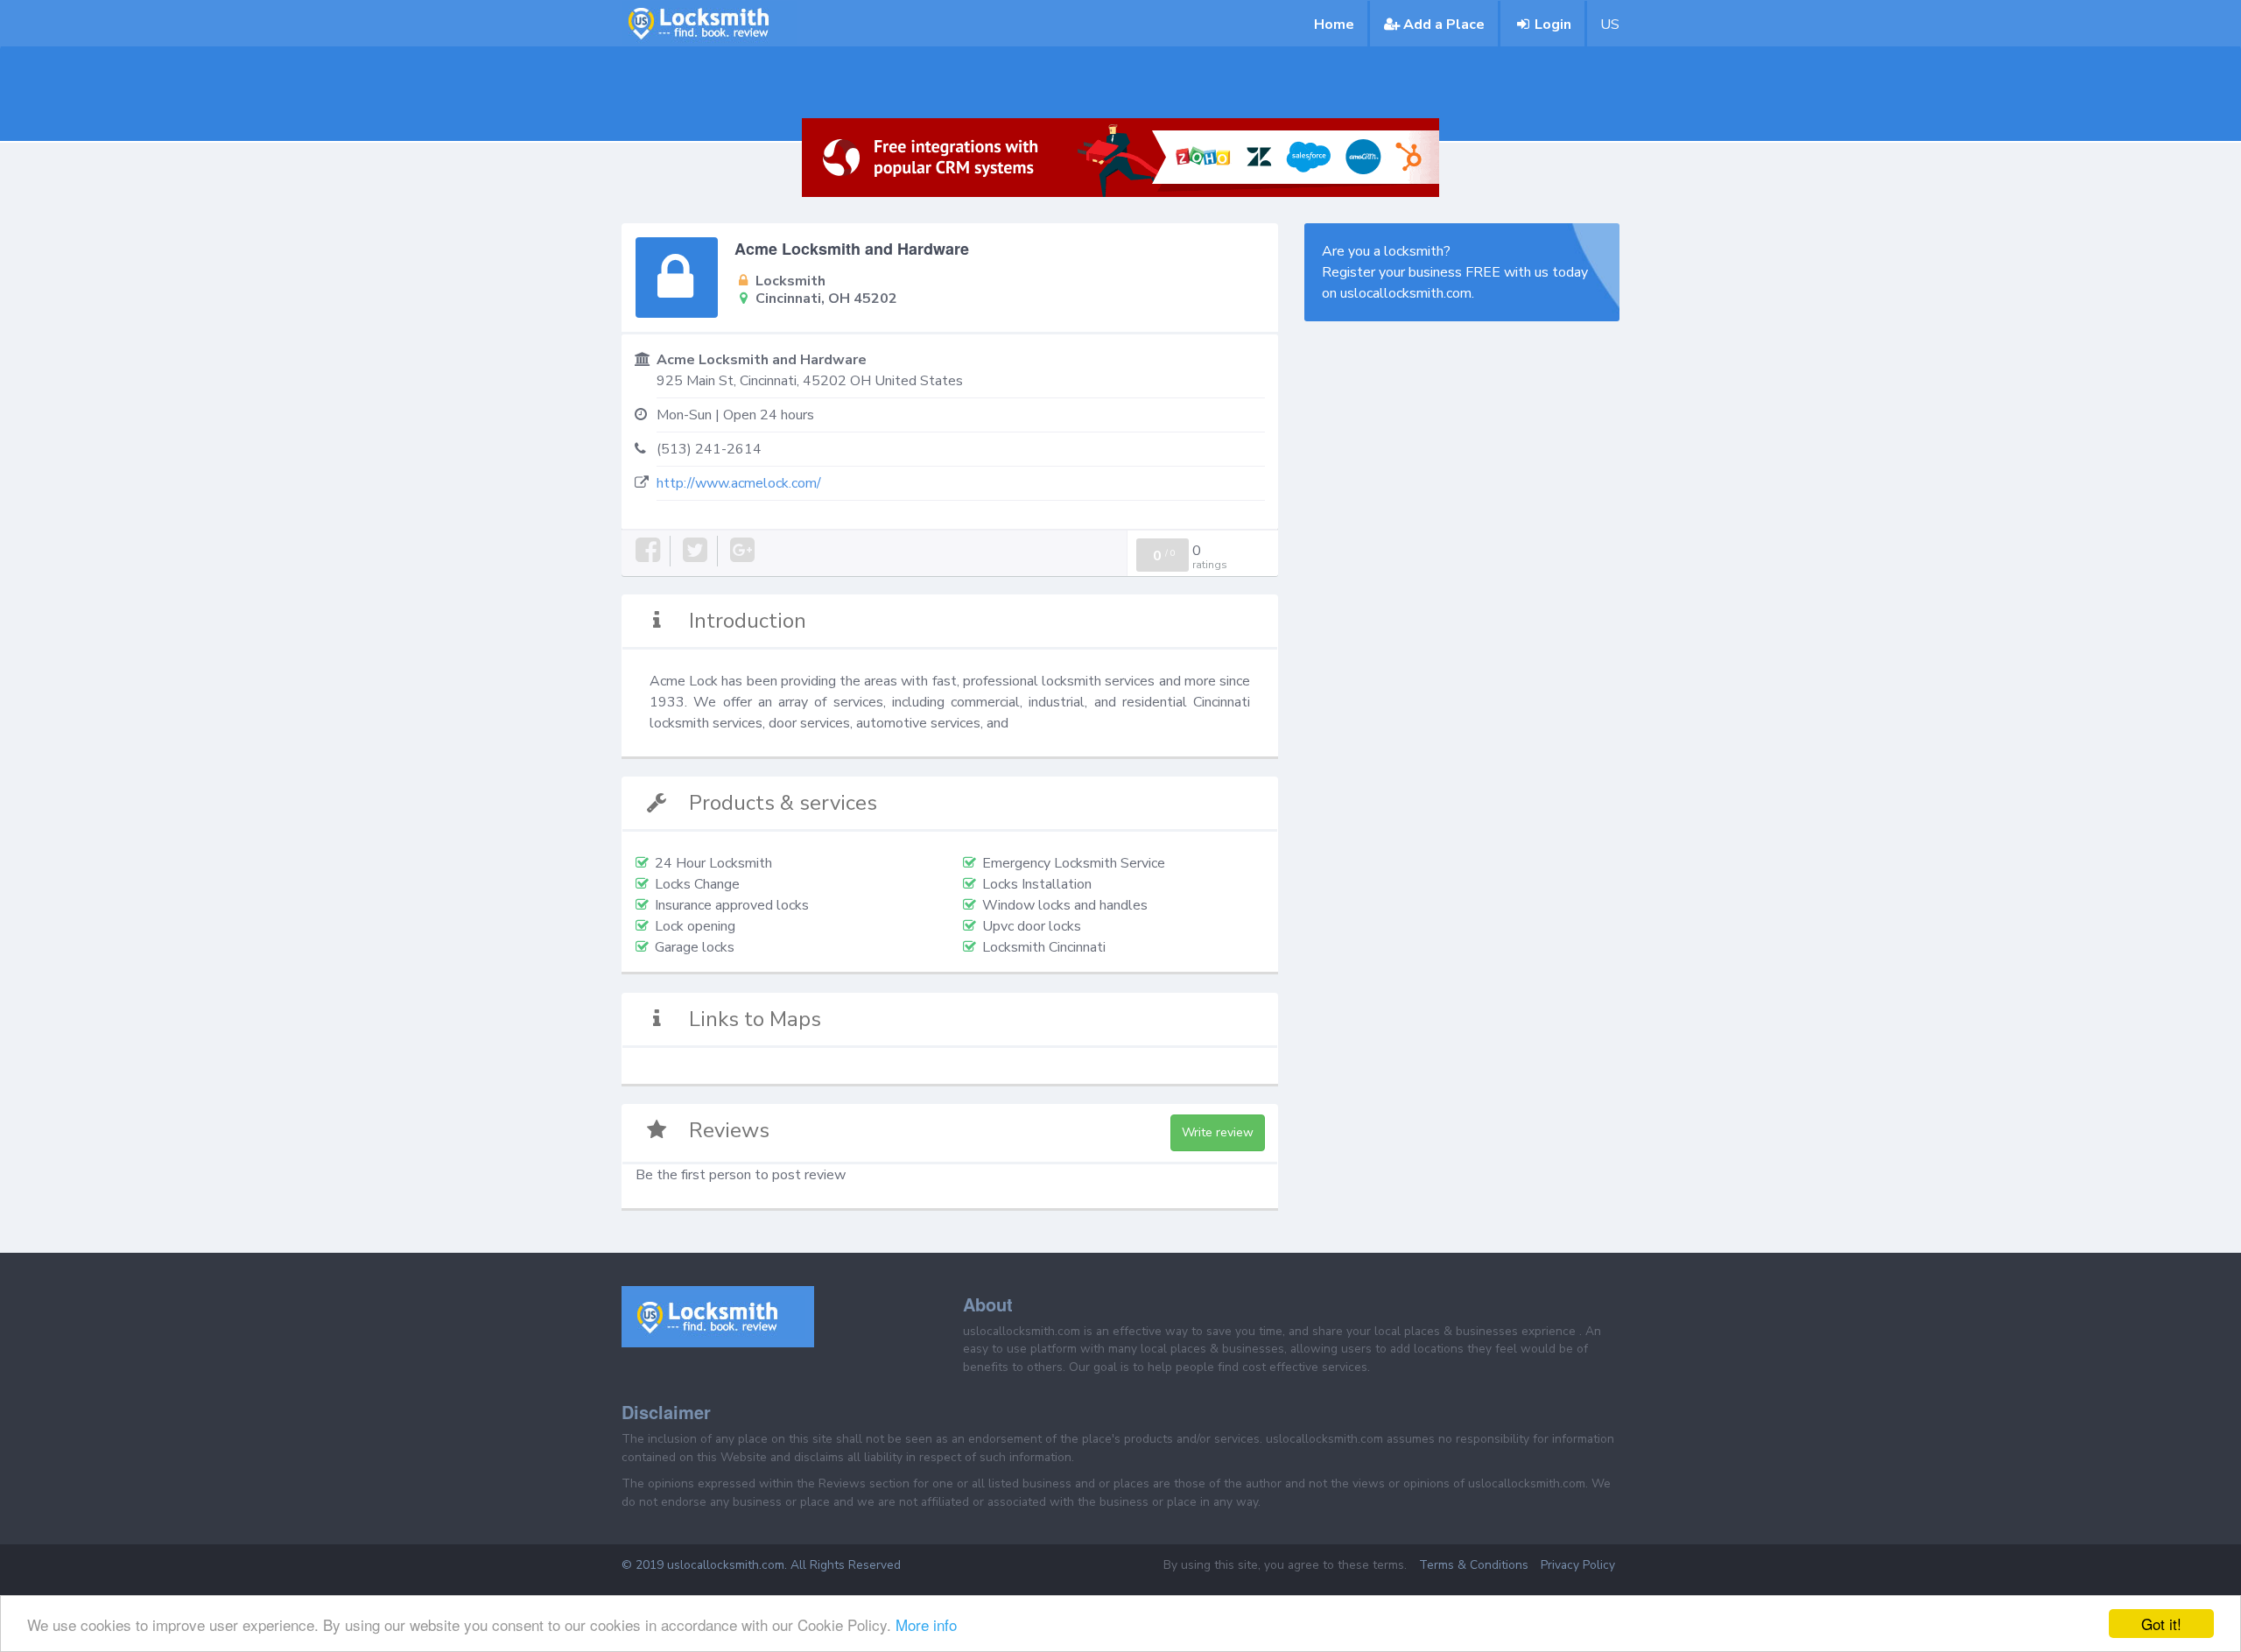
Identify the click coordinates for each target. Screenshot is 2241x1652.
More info (926, 1624)
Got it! (2161, 1624)
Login (1553, 25)
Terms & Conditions (1474, 1565)
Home (1334, 25)
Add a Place (1444, 25)
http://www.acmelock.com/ (739, 483)
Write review (1218, 1132)
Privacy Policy (1578, 1565)
